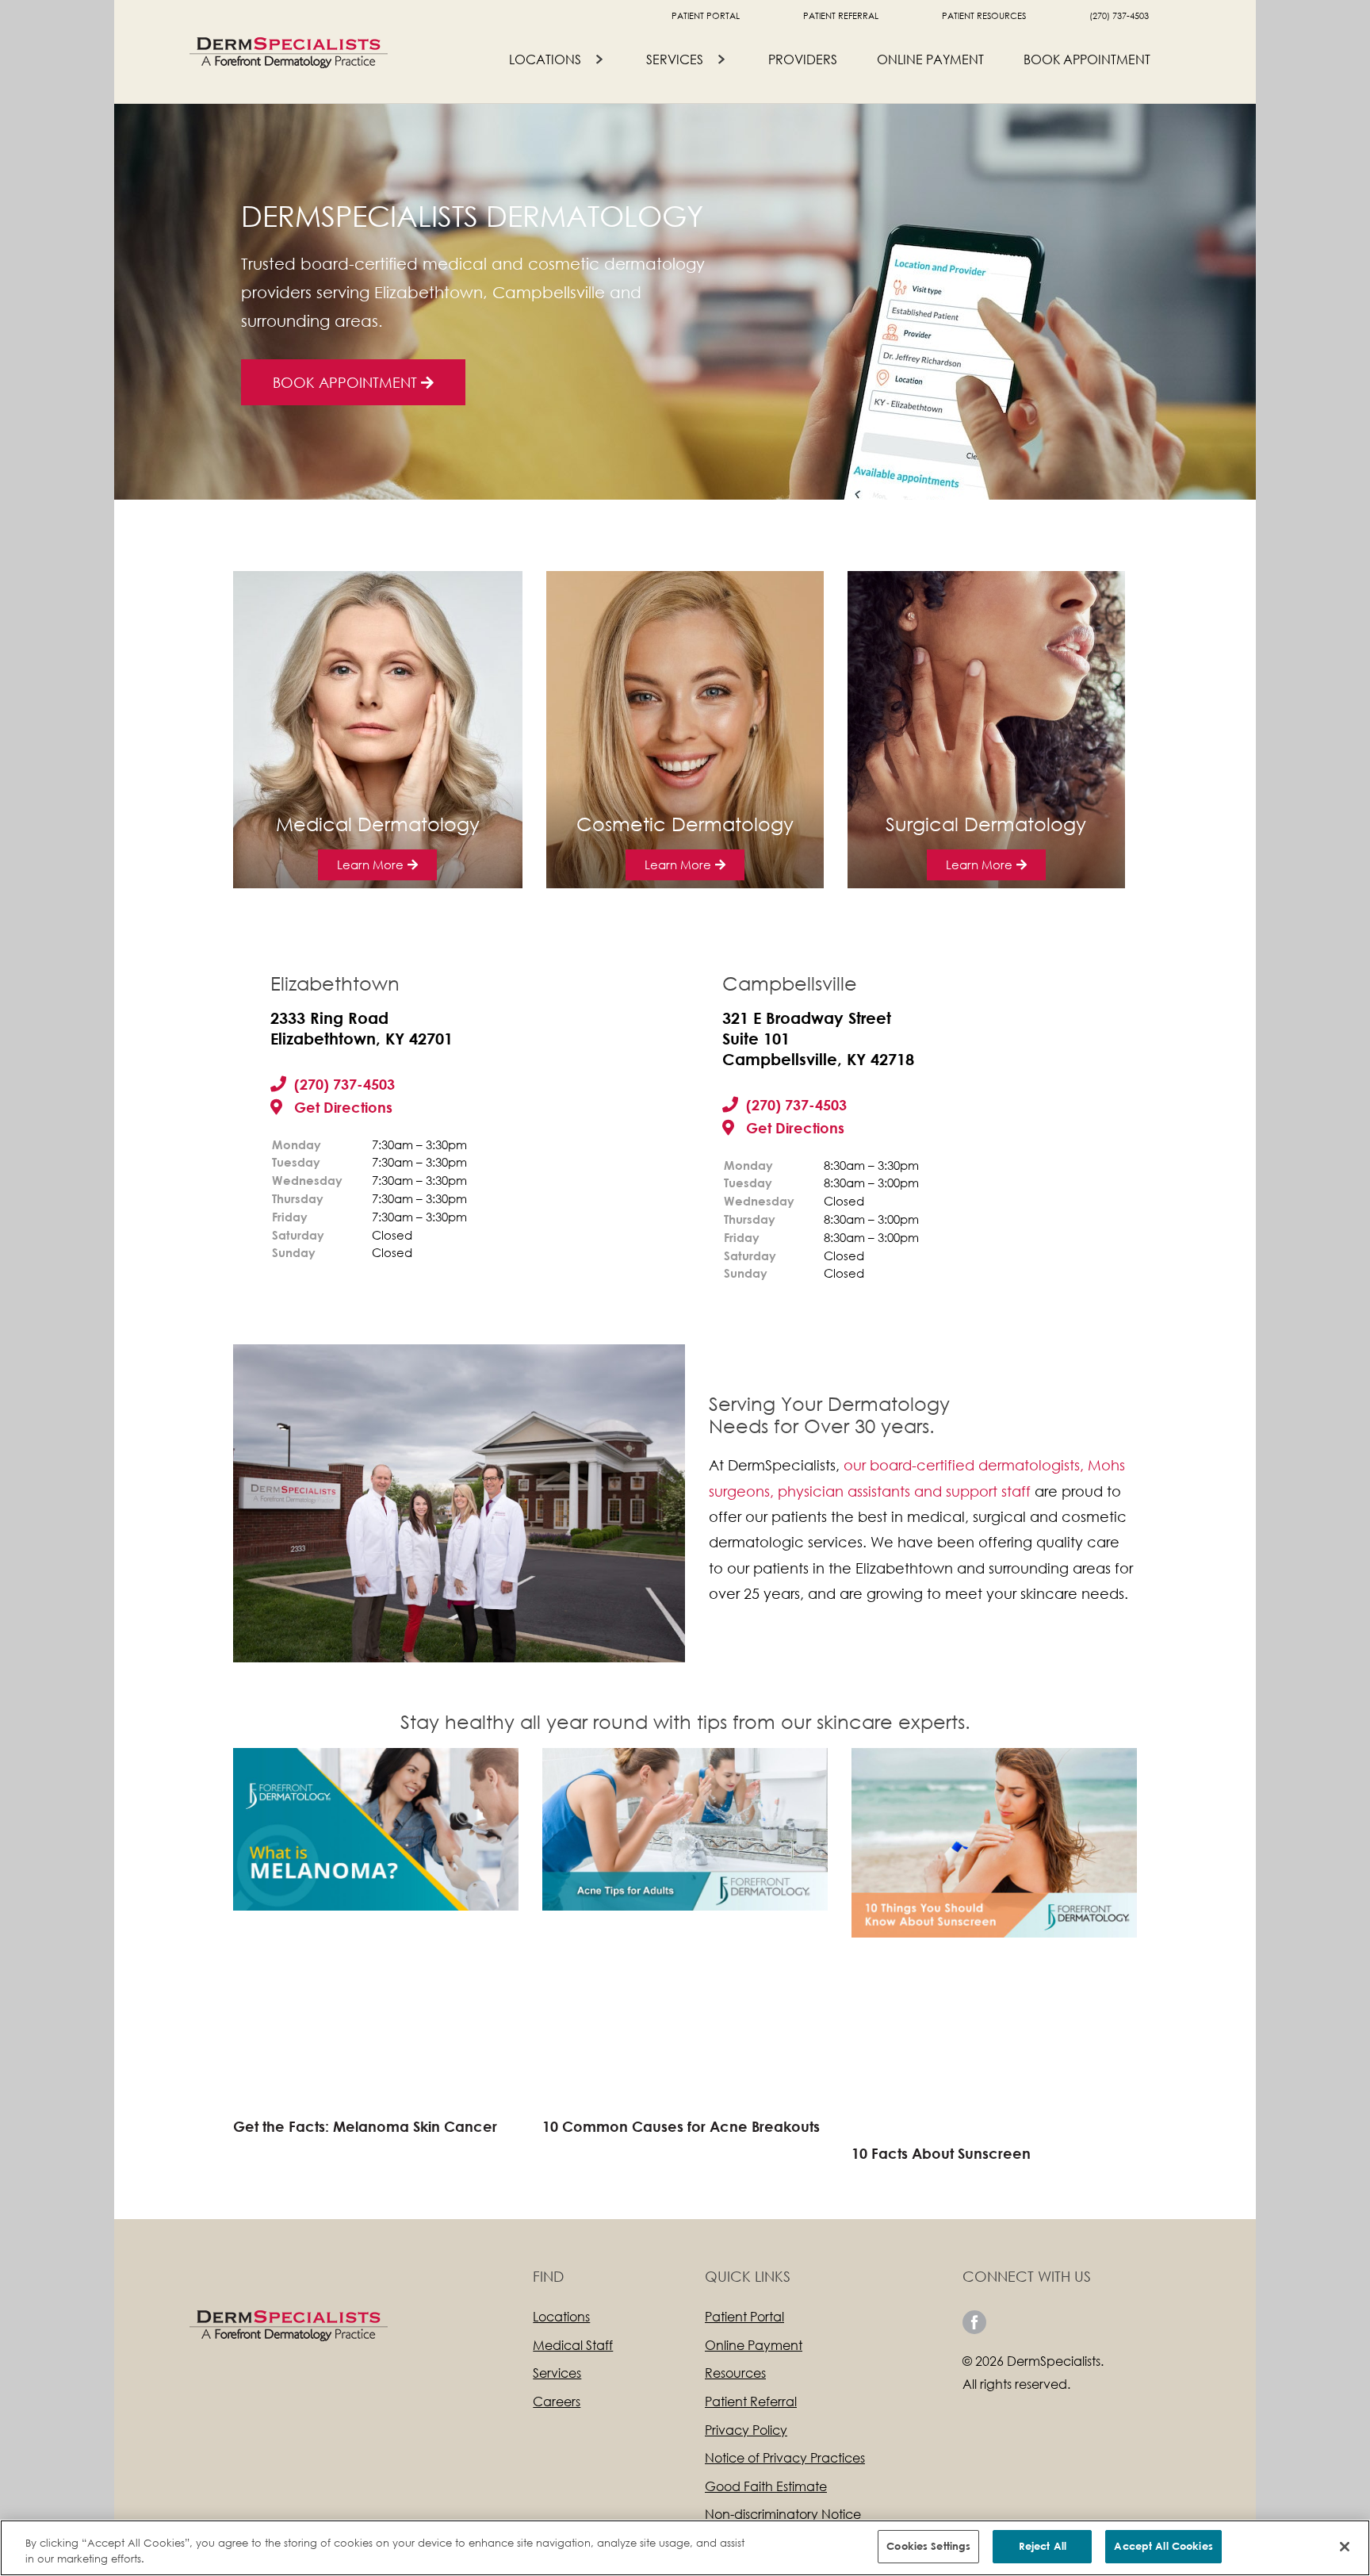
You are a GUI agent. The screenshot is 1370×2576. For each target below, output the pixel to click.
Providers (803, 59)
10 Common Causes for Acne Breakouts (681, 2126)
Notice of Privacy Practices (785, 2457)
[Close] (1345, 2547)
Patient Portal (706, 16)
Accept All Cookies (1163, 2546)
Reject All (1043, 2546)
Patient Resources (984, 16)
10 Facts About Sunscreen (941, 2153)
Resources (735, 2373)
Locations (545, 59)
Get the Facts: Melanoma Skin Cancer (365, 2126)
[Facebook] (974, 2322)
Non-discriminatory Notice (783, 2514)
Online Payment (930, 59)
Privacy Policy (746, 2430)
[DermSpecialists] (289, 51)
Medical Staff (573, 2345)
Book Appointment (1087, 59)
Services (675, 59)
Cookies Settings (928, 2546)
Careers (557, 2401)
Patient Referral (841, 16)
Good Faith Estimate (766, 2486)
